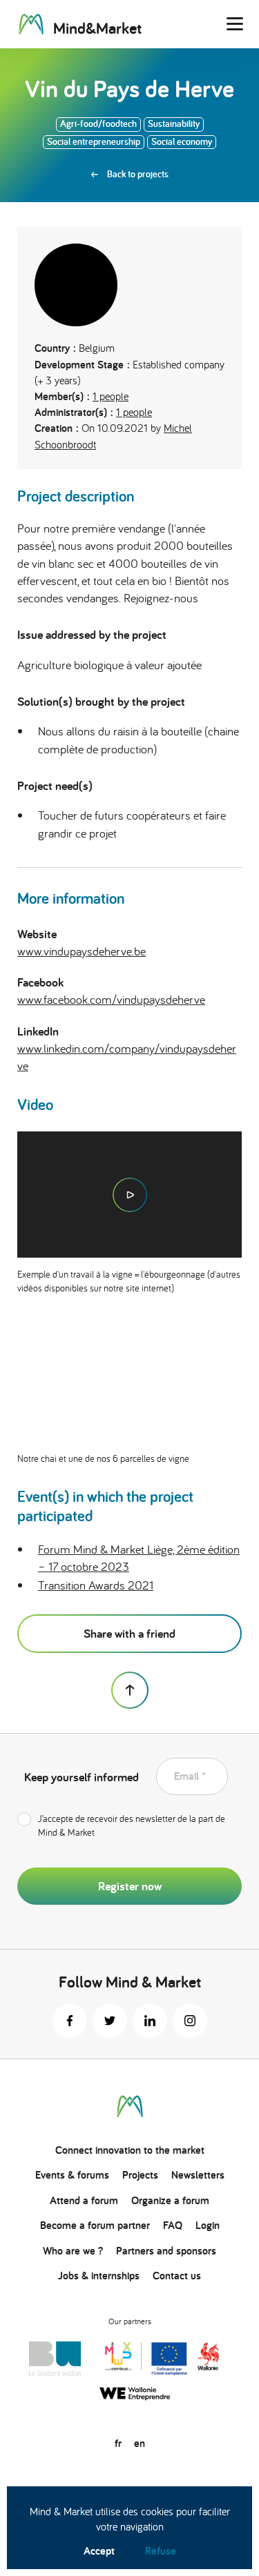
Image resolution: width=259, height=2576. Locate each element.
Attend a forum (84, 2200)
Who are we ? (73, 2251)
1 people (111, 396)
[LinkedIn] (150, 2021)
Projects (140, 2175)
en (140, 2443)
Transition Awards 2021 (96, 1585)
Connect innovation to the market (130, 2150)
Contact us (177, 2276)
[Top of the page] (130, 1690)
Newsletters (198, 2175)
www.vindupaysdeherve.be (81, 951)
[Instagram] (190, 2021)
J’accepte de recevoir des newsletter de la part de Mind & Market (132, 1825)
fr (118, 2443)
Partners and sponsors (166, 2251)
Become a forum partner (95, 2225)
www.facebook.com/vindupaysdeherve (111, 999)
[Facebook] (70, 2021)
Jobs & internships (99, 2276)
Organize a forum (170, 2200)
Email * (190, 1776)
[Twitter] (110, 2021)
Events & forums (72, 2175)
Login (208, 2225)
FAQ (173, 2225)
